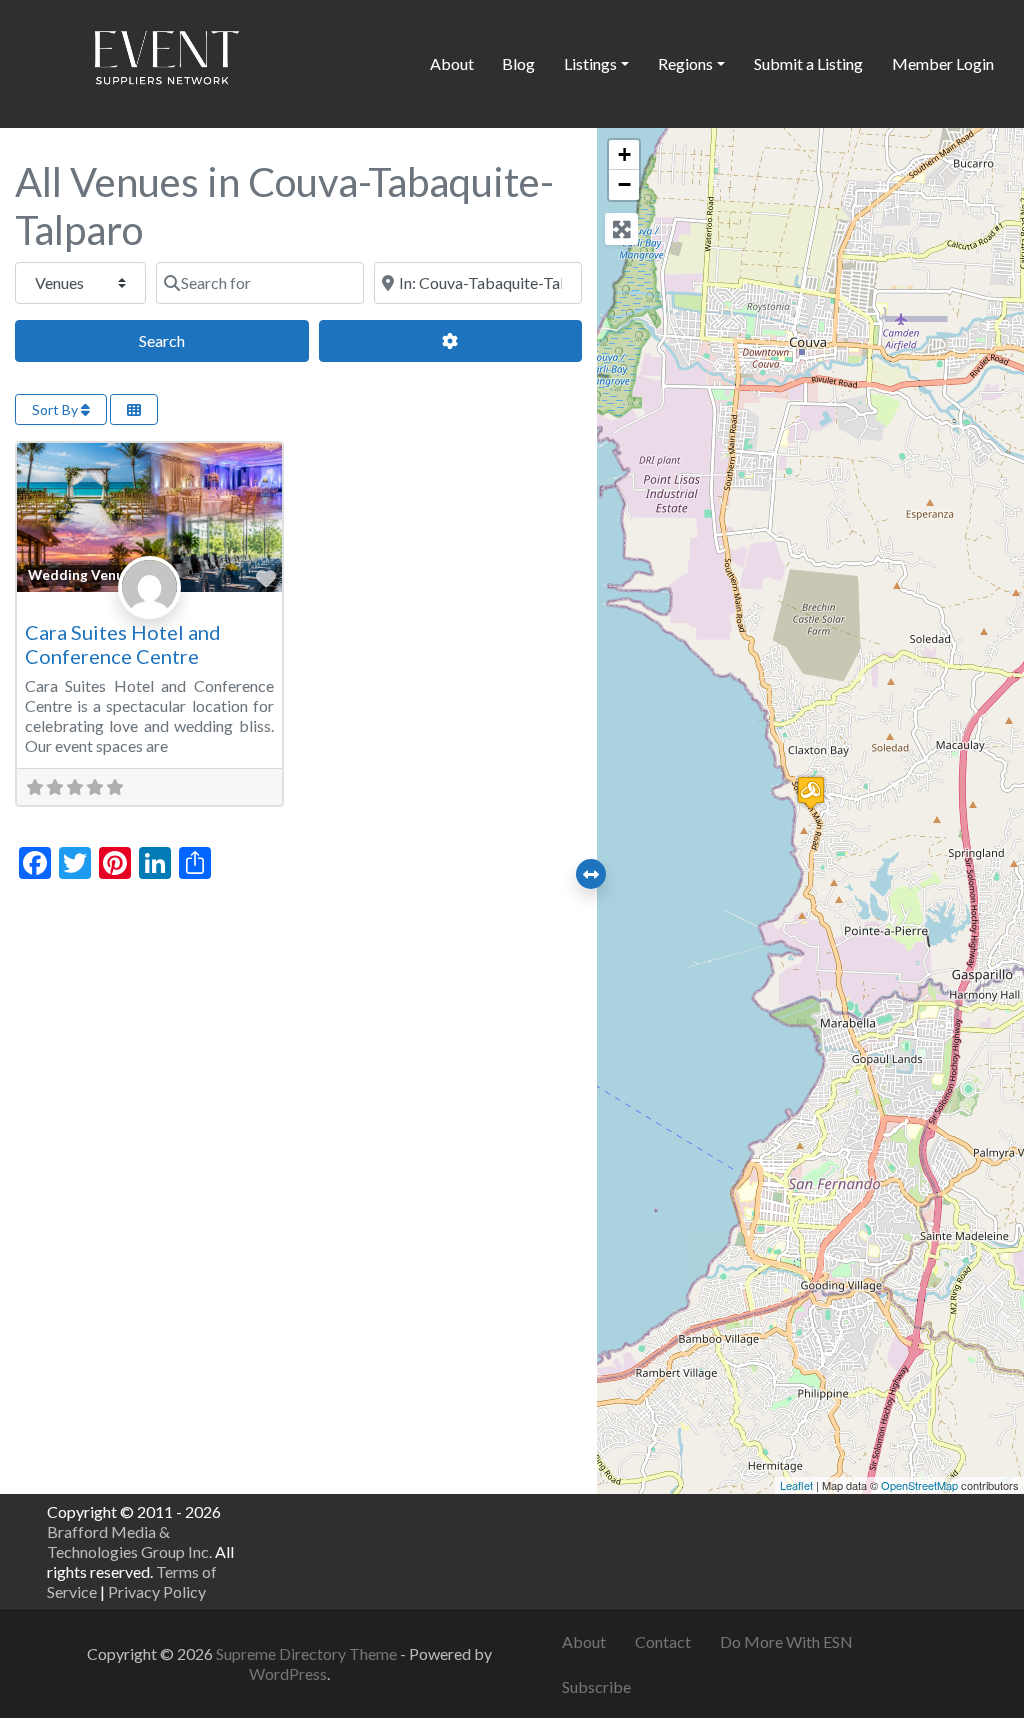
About (452, 63)
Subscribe (596, 1686)
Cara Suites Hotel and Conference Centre (123, 644)
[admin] (149, 609)
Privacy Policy (157, 1591)
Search (184, 340)
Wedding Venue (80, 575)
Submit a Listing (808, 63)
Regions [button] (685, 63)
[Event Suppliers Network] (166, 61)
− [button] (624, 184)
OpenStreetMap (919, 1485)
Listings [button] (590, 63)
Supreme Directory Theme (308, 1653)
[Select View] (134, 409)
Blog (518, 63)
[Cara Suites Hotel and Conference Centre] (811, 792)
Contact (663, 1641)
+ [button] (624, 154)
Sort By (56, 409)
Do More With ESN (786, 1641)
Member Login (943, 63)
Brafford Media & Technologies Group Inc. (129, 1541)
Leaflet (796, 1485)
